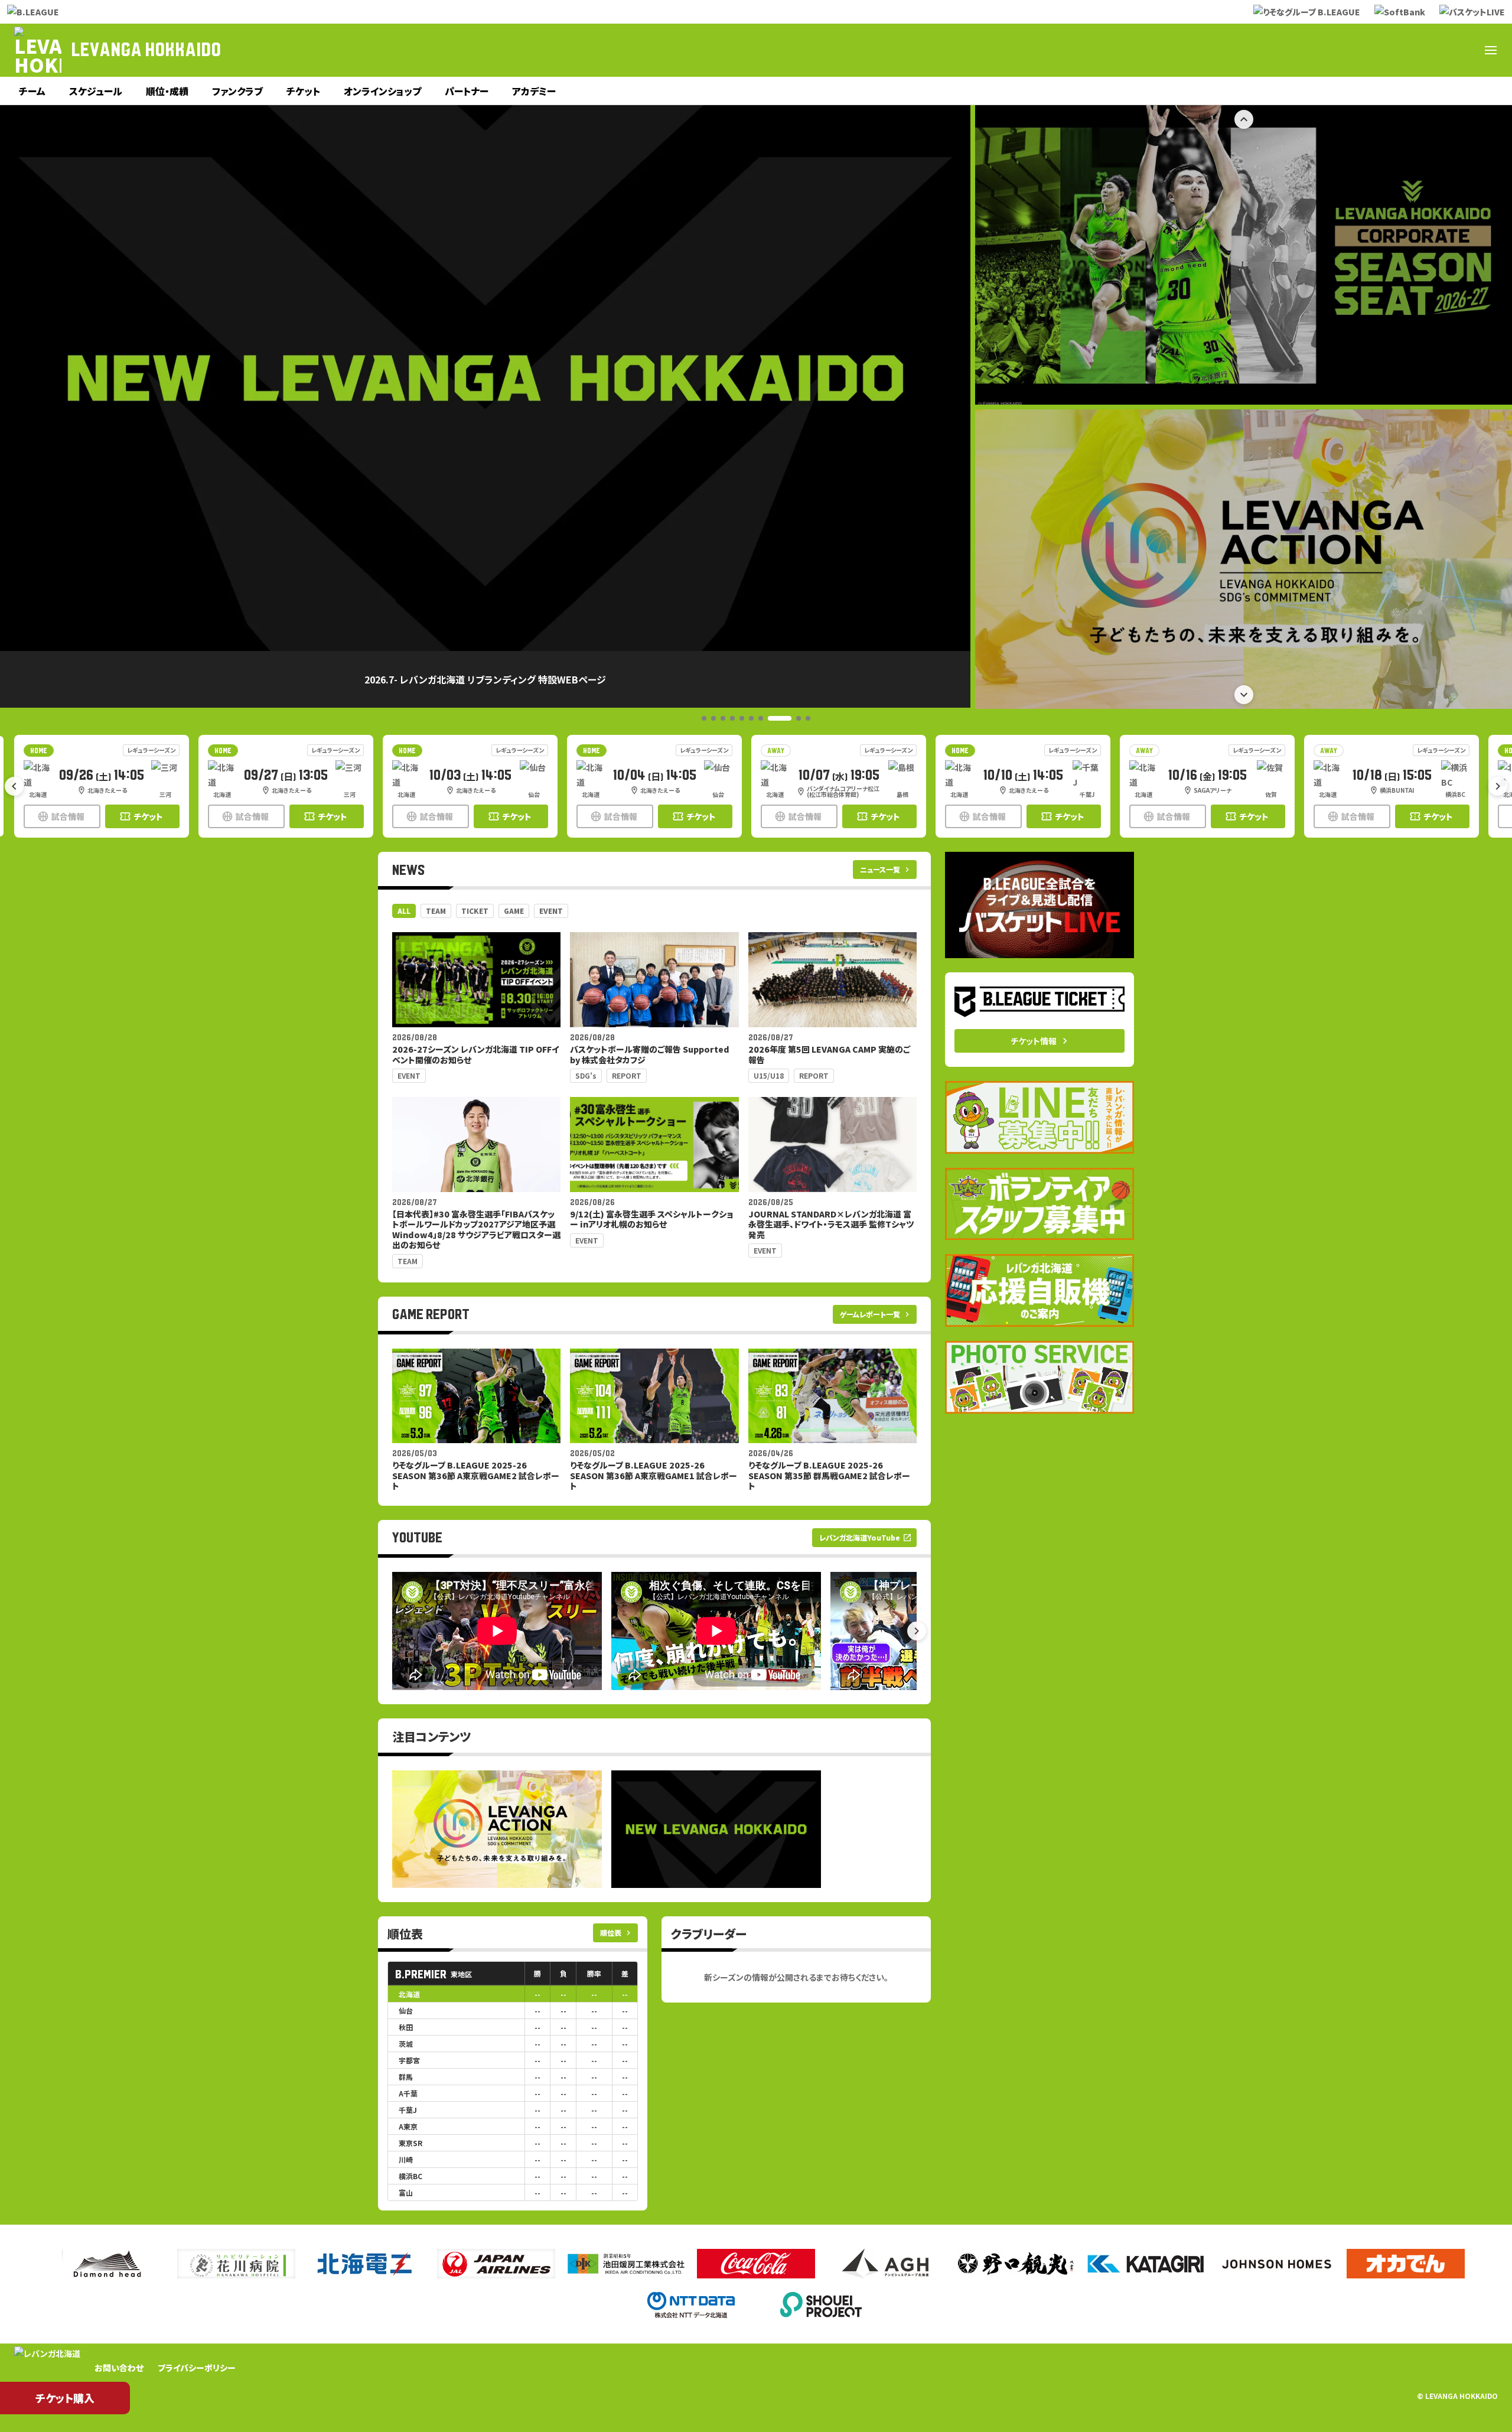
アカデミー (534, 91)
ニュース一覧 (886, 869)
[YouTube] (1434, 50)
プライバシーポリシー (197, 2368)
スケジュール (96, 91)
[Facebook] (1377, 50)
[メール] (1462, 50)
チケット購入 (65, 2398)
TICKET (475, 911)
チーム (32, 91)
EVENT (551, 911)
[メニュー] (1491, 50)
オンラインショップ (382, 91)
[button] (704, 718)
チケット (303, 91)
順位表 (617, 1933)
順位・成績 (167, 91)
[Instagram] (1406, 50)
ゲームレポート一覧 (876, 1314)
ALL (404, 911)
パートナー (467, 91)
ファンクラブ (237, 91)
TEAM (436, 911)
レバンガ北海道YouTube (866, 1537)
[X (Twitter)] (1349, 50)
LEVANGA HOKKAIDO (146, 50)
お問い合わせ (119, 2368)
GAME (514, 911)
